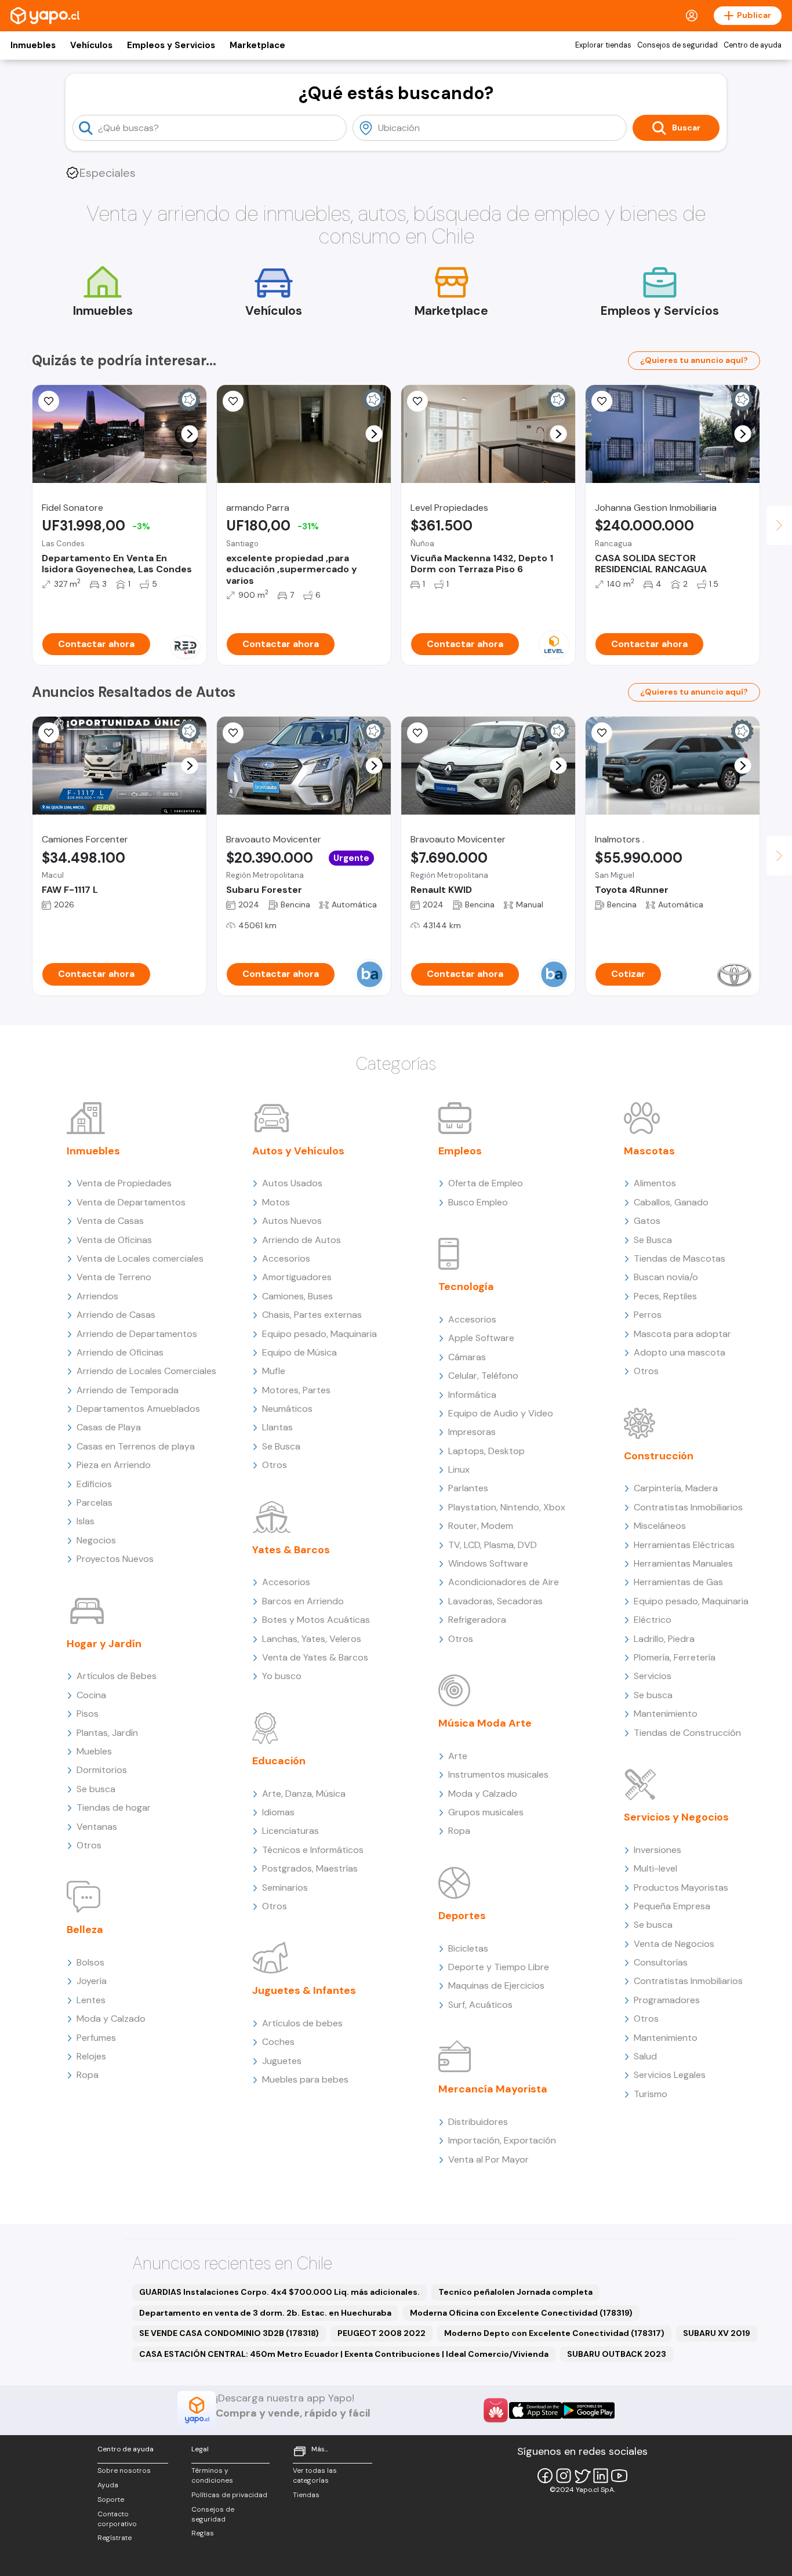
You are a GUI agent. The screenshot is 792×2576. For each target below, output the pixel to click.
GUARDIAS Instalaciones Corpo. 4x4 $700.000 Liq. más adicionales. (279, 2292)
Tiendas (306, 2495)
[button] (190, 434)
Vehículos (91, 45)
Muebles (94, 1751)
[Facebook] (545, 2476)
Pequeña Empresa (672, 1906)
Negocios (96, 1540)
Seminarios (285, 1888)
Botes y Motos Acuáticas (316, 1620)
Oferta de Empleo (486, 1183)
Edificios (94, 1484)
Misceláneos (660, 1526)
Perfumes (96, 2038)
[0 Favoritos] (49, 733)
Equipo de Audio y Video (501, 1413)
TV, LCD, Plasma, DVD (493, 1545)
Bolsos (90, 1962)
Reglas (203, 2533)
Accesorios (286, 1258)
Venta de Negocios (674, 1944)
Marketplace (257, 45)
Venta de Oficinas (114, 1240)
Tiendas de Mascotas (680, 1258)
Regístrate (115, 2538)
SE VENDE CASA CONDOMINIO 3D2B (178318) (229, 2333)
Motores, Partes (296, 1390)
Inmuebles (33, 45)
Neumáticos (287, 1409)
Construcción (659, 1456)
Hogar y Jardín (104, 1644)
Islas (86, 1521)
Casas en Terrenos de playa (136, 1446)
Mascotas (649, 1151)
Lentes (91, 2000)
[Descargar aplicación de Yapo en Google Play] (588, 2410)
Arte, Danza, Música (304, 1794)
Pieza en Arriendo (114, 1465)
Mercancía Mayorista (493, 2089)
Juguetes (282, 2061)
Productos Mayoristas (681, 1888)
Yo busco (282, 1676)
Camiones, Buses (297, 1296)
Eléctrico (653, 1620)
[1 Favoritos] (49, 401)
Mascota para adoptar (682, 1334)
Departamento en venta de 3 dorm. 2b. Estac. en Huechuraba (265, 2313)
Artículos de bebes (302, 2023)
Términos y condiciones (212, 2475)
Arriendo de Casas (116, 1315)
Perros (648, 1315)
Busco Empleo (478, 1202)
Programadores (667, 2000)
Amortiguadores (297, 1277)
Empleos (460, 1151)
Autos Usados (292, 1183)
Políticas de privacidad (229, 2495)
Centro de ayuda (753, 45)
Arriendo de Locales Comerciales (146, 1371)
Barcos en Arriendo (303, 1601)
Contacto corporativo (117, 2519)
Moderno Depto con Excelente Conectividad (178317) (554, 2333)
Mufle (274, 1371)
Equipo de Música (299, 1352)
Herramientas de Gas (678, 1582)
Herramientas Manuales (683, 1563)
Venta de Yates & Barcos (315, 1657)
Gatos (647, 1221)
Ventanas (97, 1827)
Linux (459, 1469)
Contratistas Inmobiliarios (688, 1507)
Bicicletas (468, 1948)
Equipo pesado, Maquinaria (319, 1334)
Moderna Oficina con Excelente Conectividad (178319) (521, 2313)
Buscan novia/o (666, 1277)
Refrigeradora (477, 1620)
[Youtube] (619, 2476)
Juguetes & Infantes (304, 1990)
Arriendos (97, 1296)
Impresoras (472, 1432)
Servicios (653, 1676)
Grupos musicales (486, 1812)
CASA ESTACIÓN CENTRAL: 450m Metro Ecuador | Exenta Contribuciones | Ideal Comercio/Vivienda (344, 2354)
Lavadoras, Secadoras (495, 1601)
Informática (472, 1395)
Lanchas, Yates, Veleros (312, 1639)
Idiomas (278, 1812)
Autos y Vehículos (298, 1151)
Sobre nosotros (124, 2470)
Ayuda (108, 2485)
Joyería (92, 1981)
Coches (278, 2042)
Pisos (88, 1714)
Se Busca (281, 1446)
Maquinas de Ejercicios (496, 1985)
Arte (458, 1756)
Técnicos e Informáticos (313, 1850)
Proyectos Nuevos (115, 1559)
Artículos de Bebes (117, 1676)
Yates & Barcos (291, 1550)
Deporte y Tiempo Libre (499, 1967)
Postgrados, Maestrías (310, 1868)
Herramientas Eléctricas (684, 1545)
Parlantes (468, 1488)
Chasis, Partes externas (312, 1315)
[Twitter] (582, 2476)
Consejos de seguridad (677, 45)
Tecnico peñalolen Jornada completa (515, 2292)
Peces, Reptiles (665, 1296)
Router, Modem (481, 1526)
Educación (279, 1761)
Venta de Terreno (114, 1277)
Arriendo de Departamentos (137, 1334)
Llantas (277, 1427)
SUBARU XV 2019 (717, 2333)
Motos (276, 1202)
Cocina (91, 1695)
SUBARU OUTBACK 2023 (617, 2354)
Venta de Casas (110, 1221)
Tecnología (466, 1287)
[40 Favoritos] (417, 401)
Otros (89, 1845)
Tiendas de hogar (114, 1807)
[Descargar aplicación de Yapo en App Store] (535, 2410)
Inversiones (657, 1850)
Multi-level (655, 1868)
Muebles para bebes (305, 2079)
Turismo (651, 2094)
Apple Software (481, 1338)
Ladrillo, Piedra (664, 1639)
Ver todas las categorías (315, 2475)
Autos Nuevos (292, 1221)
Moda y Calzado (111, 2019)
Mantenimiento (666, 1714)
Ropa (88, 2075)
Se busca (96, 1789)
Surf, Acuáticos (480, 2005)
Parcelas (95, 1503)
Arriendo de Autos (301, 1240)
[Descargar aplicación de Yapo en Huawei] (496, 2410)
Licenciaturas (290, 1831)
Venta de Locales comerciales (140, 1258)
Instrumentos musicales (498, 1774)
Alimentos (655, 1183)
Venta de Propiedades (124, 1183)
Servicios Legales (670, 2075)
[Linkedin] (601, 2476)
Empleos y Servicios (171, 45)
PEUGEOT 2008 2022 (382, 2333)
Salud (645, 2056)
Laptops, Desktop (486, 1451)
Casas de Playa (109, 1427)
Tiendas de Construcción (687, 1733)
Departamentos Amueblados (138, 1409)
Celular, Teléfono (483, 1376)
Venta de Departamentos (131, 1202)
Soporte (111, 2499)
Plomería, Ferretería (675, 1657)
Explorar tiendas (603, 45)
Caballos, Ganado (671, 1202)
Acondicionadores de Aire (504, 1582)
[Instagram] (564, 2476)
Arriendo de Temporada (128, 1390)
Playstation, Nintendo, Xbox (507, 1507)
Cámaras (467, 1357)
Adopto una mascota (680, 1352)
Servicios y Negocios (676, 1817)
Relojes (91, 2056)
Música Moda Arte (485, 1723)
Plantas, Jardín (107, 1733)
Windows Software (488, 1563)
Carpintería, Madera (676, 1488)
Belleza (85, 1930)
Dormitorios (102, 1770)
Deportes (462, 1916)
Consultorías (661, 1962)
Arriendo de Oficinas (120, 1352)
